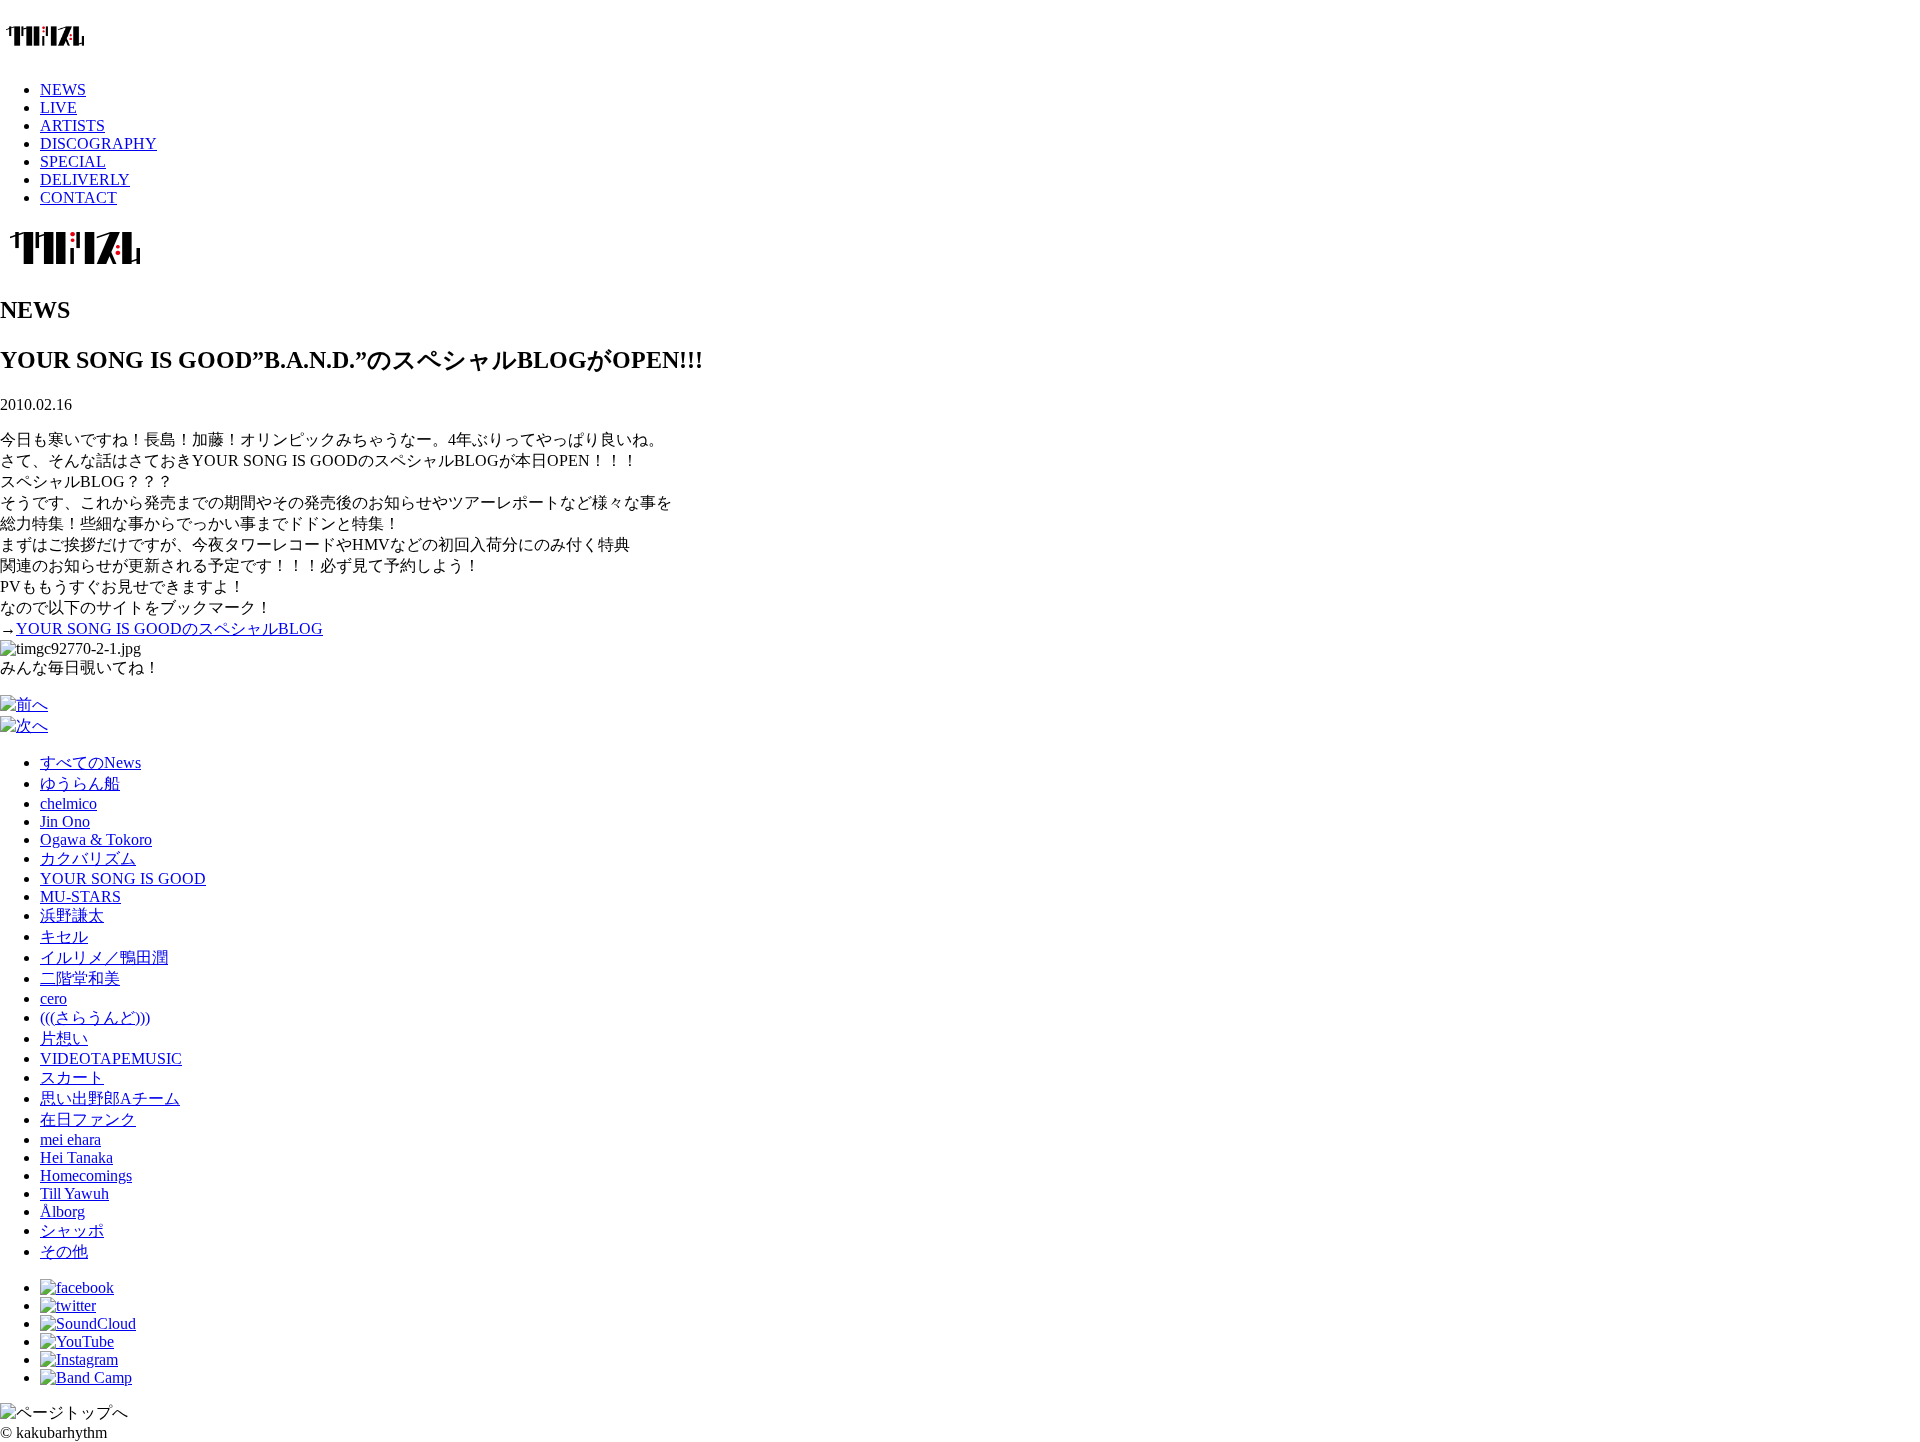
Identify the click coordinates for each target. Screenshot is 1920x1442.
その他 (64, 1251)
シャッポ (72, 1230)
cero (53, 998)
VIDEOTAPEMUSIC (111, 1058)
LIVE (58, 107)
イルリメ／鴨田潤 (104, 957)
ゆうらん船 (80, 783)
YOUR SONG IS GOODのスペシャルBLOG (169, 628)
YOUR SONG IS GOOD (123, 878)
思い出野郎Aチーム (110, 1098)
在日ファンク (88, 1119)
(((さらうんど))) (95, 1017)
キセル (64, 936)
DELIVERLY (85, 179)
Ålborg (62, 1211)
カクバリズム (88, 858)
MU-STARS (80, 896)
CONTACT (78, 197)
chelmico (68, 803)
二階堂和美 (80, 978)
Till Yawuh (74, 1193)
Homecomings (86, 1175)
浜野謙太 (72, 915)
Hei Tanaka (76, 1157)
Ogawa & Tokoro (96, 839)
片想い (64, 1038)
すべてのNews (90, 762)
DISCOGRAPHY (98, 143)
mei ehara (70, 1139)
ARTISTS (72, 125)
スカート (72, 1077)
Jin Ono (65, 821)
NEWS (63, 89)
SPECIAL (73, 161)
